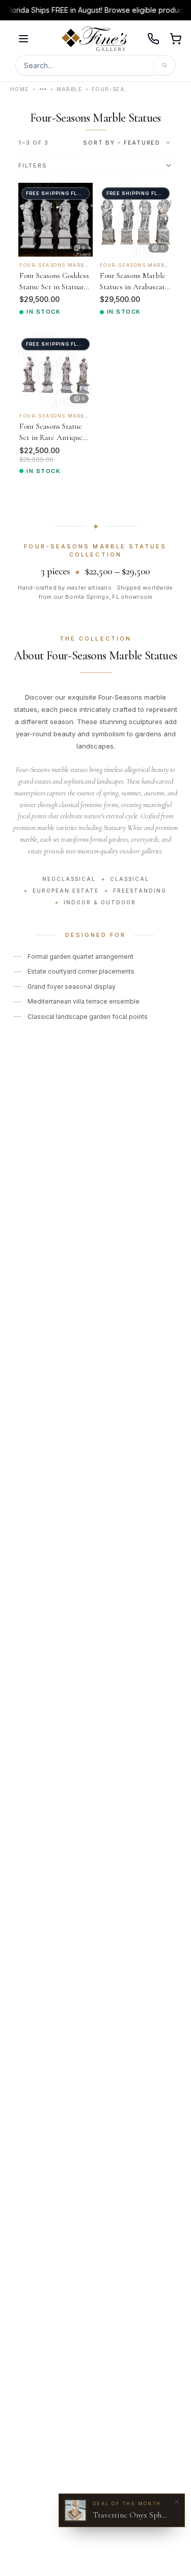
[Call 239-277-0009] (153, 39)
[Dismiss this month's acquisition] (177, 2502)
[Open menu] (23, 39)
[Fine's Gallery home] (94, 39)
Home (20, 89)
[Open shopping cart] (176, 39)
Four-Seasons (112, 89)
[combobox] (127, 143)
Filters (33, 165)
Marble (69, 89)
